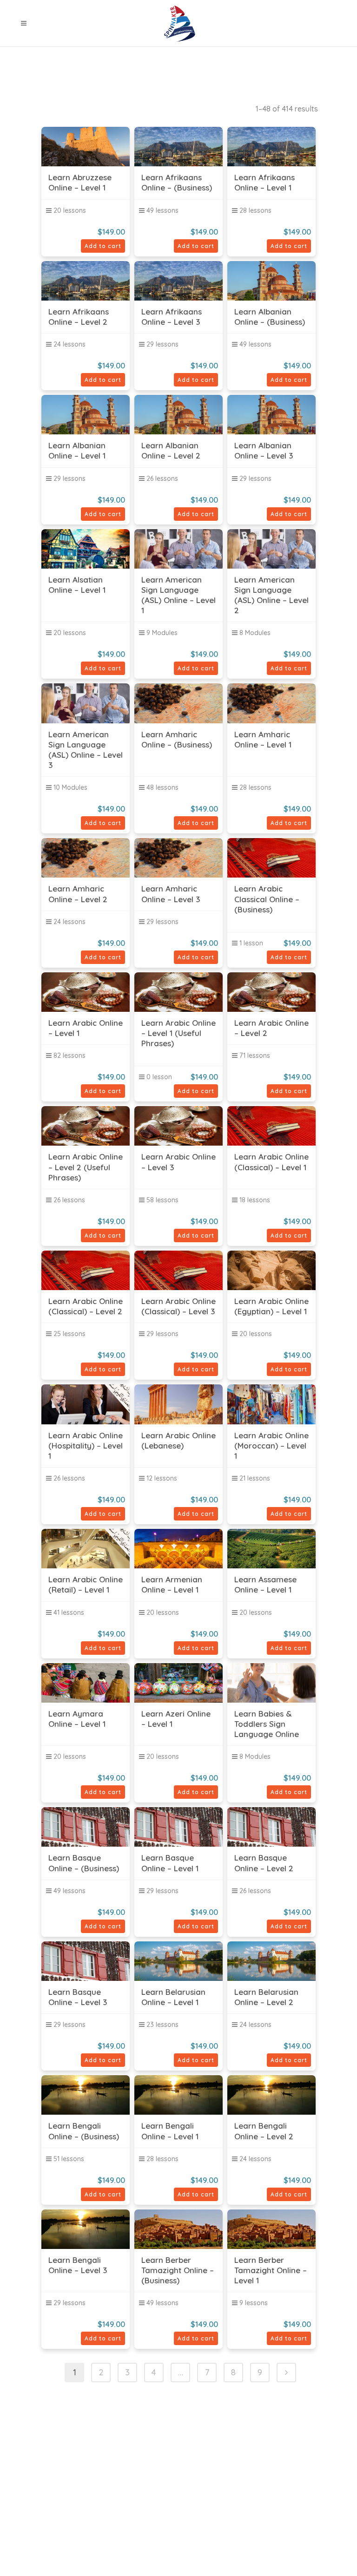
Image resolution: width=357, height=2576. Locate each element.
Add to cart (103, 246)
